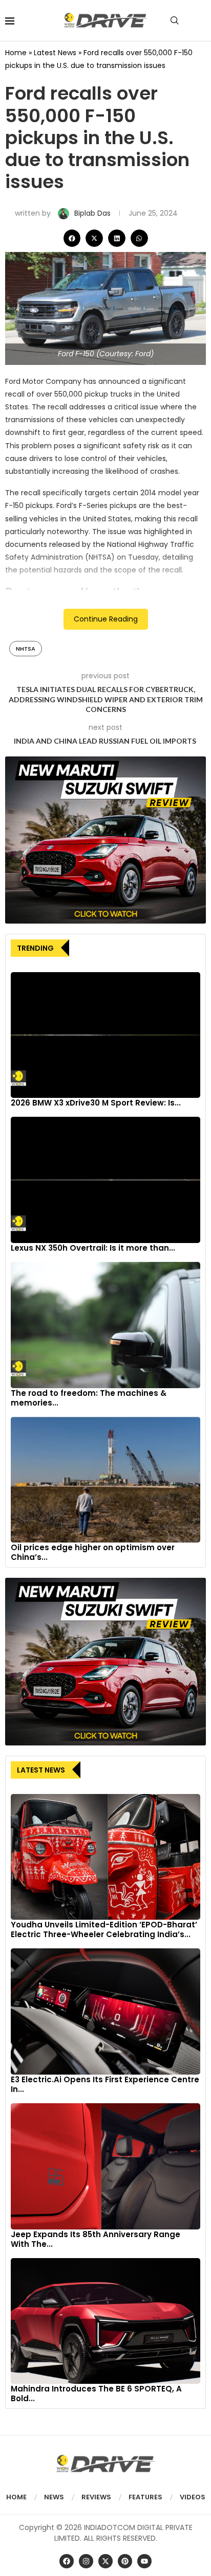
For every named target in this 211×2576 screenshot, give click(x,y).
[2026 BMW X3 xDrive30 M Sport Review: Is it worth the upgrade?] (105, 1035)
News (54, 2497)
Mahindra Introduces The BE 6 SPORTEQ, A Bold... (96, 2394)
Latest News (55, 53)
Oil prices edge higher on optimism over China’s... (93, 1552)
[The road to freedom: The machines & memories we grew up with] (105, 1325)
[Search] (175, 20)
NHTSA (26, 649)
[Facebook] (67, 2561)
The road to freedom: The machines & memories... (89, 1398)
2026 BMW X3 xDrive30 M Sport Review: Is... (96, 1103)
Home (16, 53)
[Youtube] (144, 2561)
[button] (72, 238)
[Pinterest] (125, 2561)
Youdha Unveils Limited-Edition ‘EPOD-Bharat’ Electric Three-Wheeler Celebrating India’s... (104, 1929)
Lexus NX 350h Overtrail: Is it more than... (93, 1248)
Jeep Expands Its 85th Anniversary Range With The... (96, 2239)
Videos (193, 2497)
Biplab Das (93, 213)
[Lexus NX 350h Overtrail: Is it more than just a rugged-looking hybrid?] (105, 1180)
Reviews (96, 2497)
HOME (16, 2497)
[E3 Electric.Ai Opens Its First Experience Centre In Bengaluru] (105, 2011)
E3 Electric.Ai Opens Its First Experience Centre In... (105, 2084)
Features (145, 2497)
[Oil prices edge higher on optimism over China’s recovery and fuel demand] (105, 1480)
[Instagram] (86, 2561)
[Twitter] (105, 2561)
